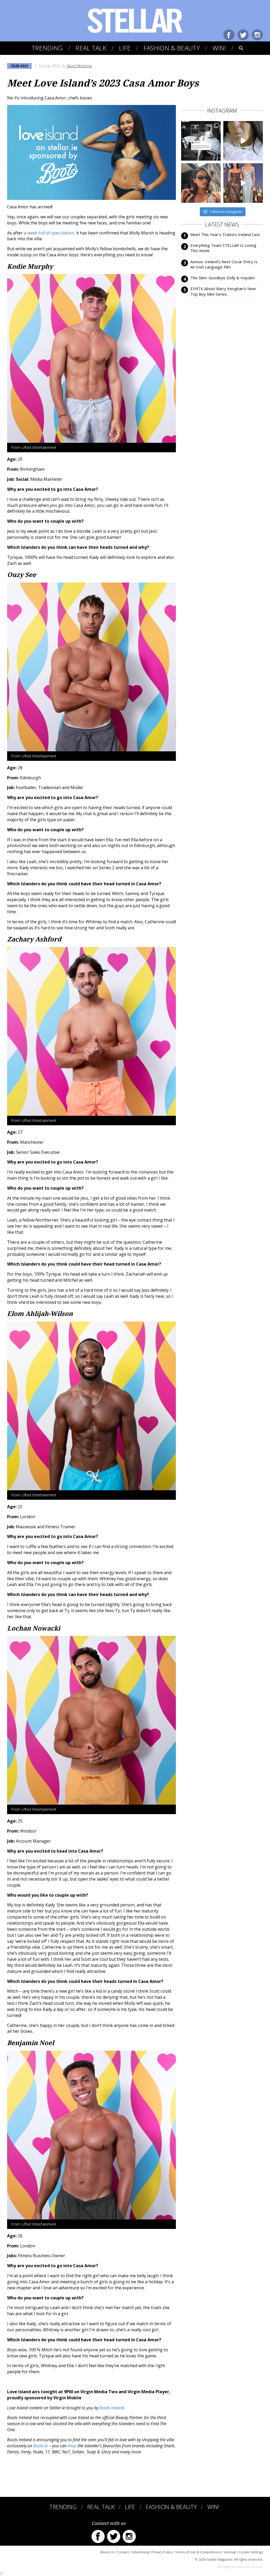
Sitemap (230, 2552)
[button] (237, 48)
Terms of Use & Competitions (198, 2552)
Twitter (243, 35)
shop (72, 2446)
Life (125, 48)
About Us (107, 2552)
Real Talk (91, 48)
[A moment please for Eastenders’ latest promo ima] (201, 141)
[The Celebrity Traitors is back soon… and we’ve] (243, 141)
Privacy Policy (162, 2552)
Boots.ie (41, 2446)
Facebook (229, 35)
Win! (219, 48)
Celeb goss (19, 66)
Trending (47, 48)
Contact (123, 2552)
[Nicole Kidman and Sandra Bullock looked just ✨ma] (243, 183)
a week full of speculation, (49, 233)
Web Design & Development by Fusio (240, 2567)
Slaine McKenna (79, 66)
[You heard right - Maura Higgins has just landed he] (201, 183)
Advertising (140, 2552)
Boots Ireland (112, 2408)
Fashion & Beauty (172, 48)
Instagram (257, 35)
